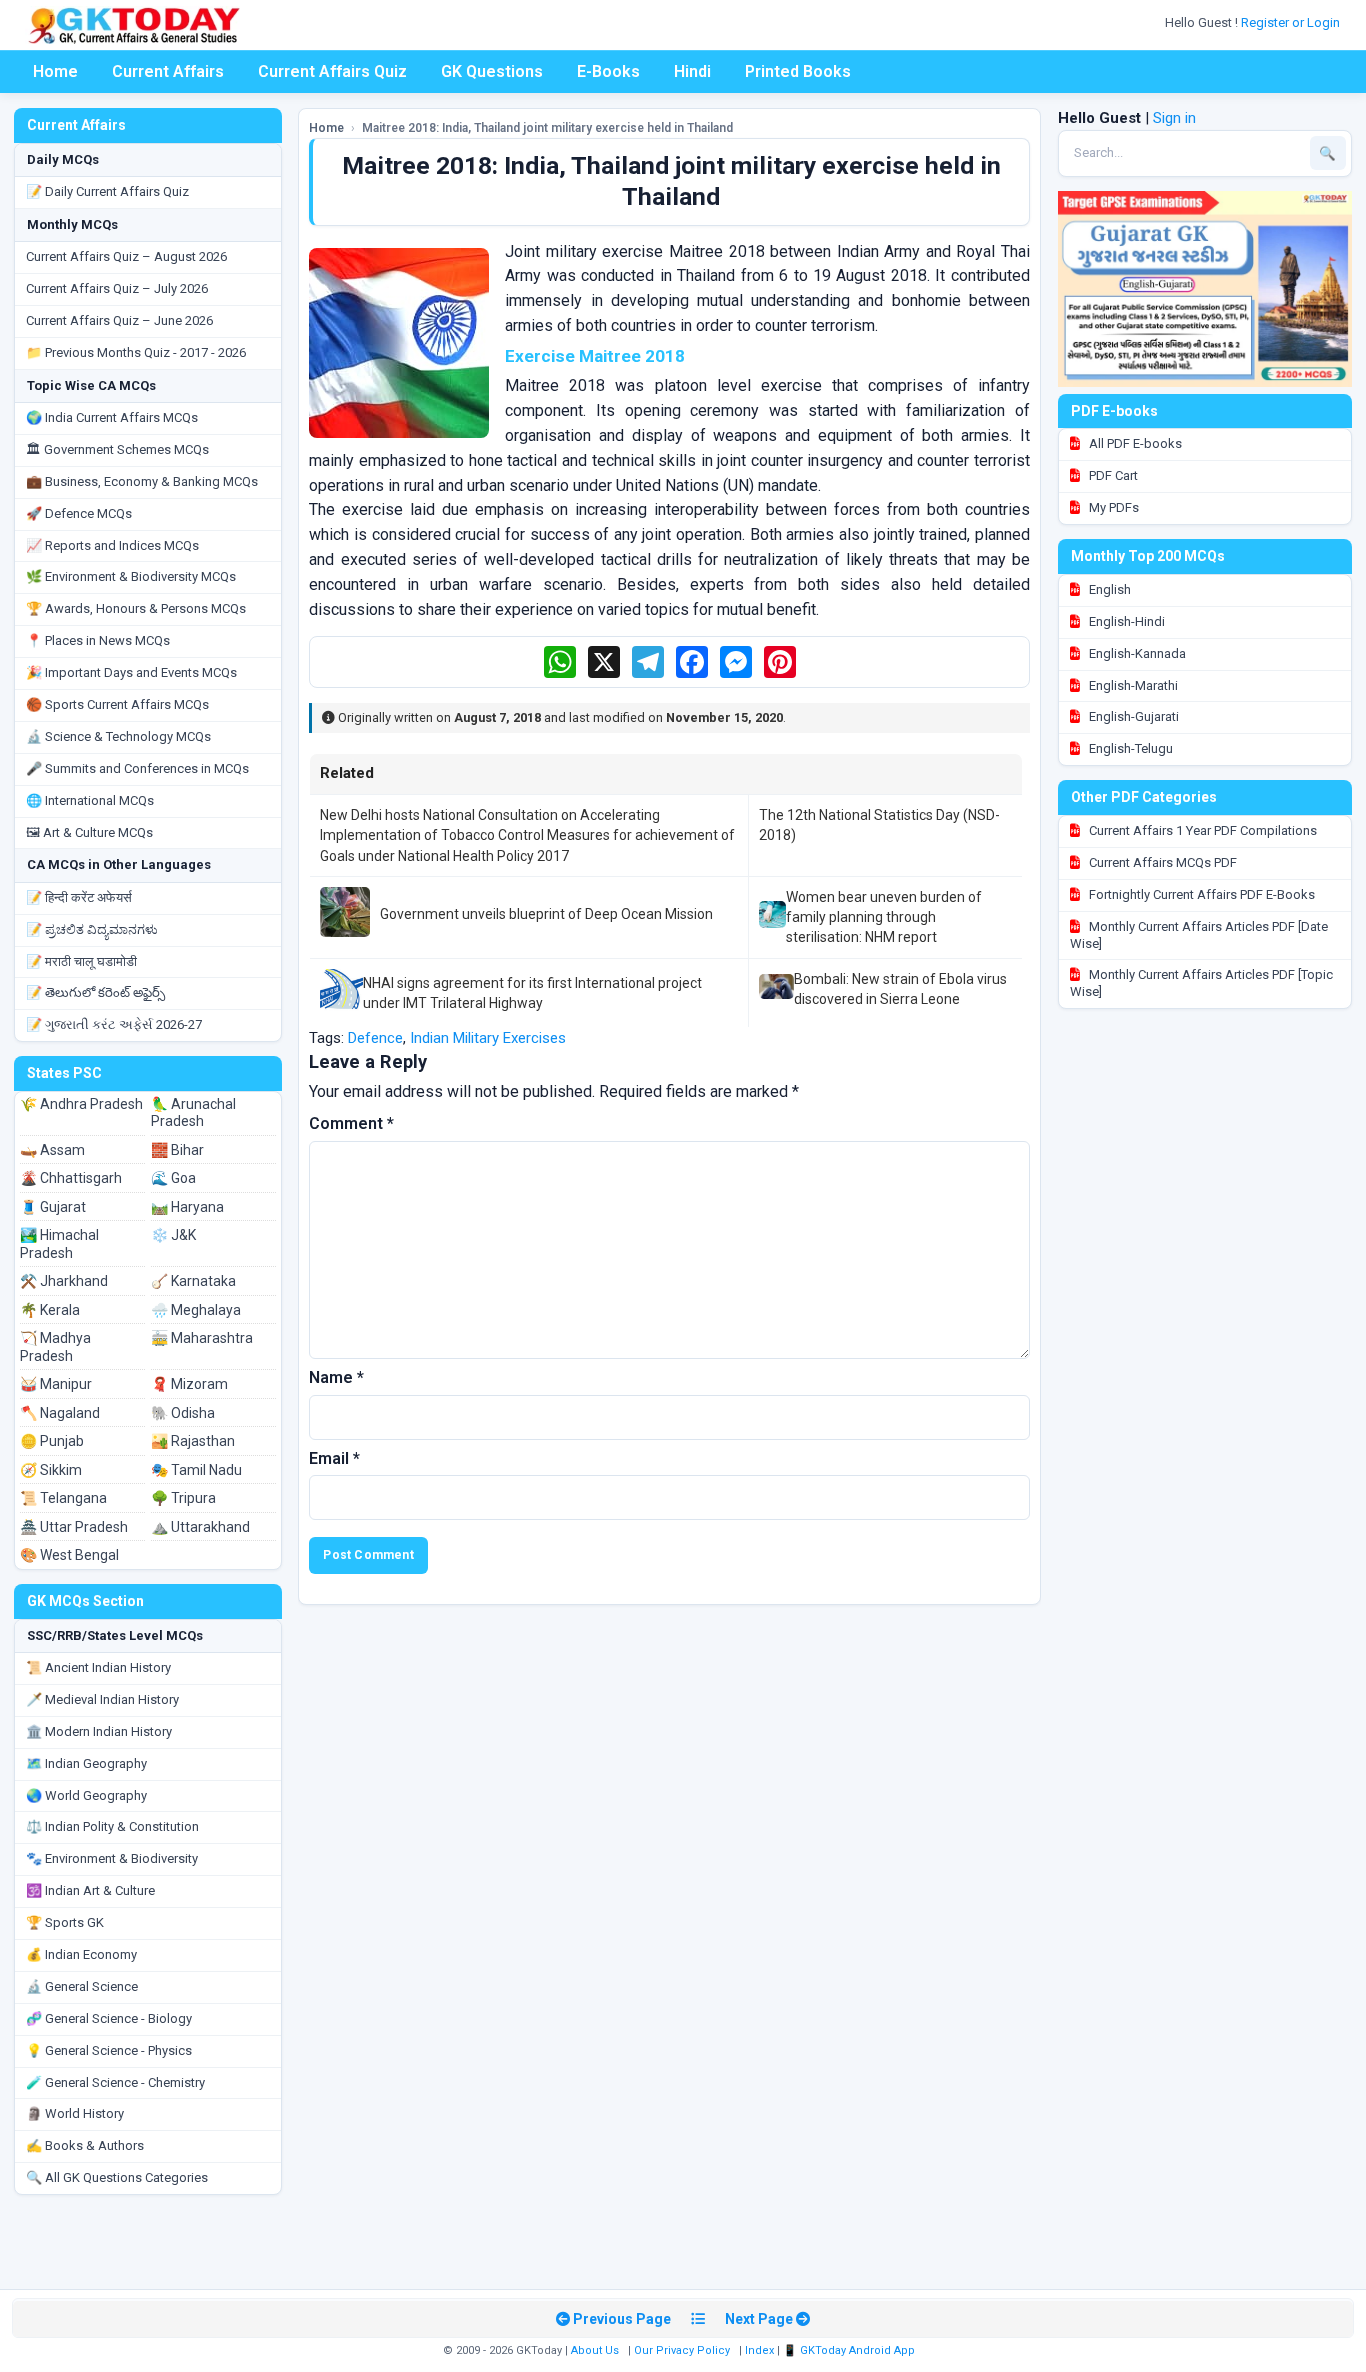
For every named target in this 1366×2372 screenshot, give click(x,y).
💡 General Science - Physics (109, 2050)
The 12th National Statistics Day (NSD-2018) (879, 825)
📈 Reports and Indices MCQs (112, 545)
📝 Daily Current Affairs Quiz (107, 191)
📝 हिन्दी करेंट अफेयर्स (79, 897)
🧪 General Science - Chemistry (115, 2082)
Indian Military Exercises (488, 1038)
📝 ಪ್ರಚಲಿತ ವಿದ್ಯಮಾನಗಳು (92, 929)
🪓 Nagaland (60, 1413)
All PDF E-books (1134, 443)
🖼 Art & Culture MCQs (89, 832)
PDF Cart (1112, 475)
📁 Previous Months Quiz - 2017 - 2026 (136, 352)
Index (759, 2350)
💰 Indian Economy (81, 1954)
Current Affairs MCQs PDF (1161, 862)
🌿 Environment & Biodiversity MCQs (131, 576)
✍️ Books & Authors (85, 2145)
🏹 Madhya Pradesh (55, 1347)
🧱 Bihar (177, 1150)
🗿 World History (75, 2113)
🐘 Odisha (183, 1413)
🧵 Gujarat (53, 1207)
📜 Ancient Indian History (98, 1667)
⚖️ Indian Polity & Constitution (112, 1826)
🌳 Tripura (183, 1498)
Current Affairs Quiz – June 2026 (119, 320)
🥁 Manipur (56, 1384)
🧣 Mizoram (189, 1384)
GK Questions (492, 71)
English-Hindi (1125, 621)
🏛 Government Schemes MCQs (117, 449)
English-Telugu (1129, 748)
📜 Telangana (63, 1498)
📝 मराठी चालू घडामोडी (81, 961)
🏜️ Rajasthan (193, 1441)
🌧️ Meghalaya (196, 1310)
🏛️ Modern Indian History (99, 1731)
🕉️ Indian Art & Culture (90, 1890)
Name (336, 1377)
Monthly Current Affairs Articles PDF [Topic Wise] (1201, 983)
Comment (351, 1123)
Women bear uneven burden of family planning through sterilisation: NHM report (884, 917)
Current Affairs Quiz (332, 71)
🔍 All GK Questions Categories (117, 2177)
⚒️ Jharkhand (64, 1281)
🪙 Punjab (52, 1441)
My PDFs (1112, 507)
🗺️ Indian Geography (86, 1763)
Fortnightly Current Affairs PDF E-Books (1200, 894)
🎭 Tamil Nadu (196, 1470)
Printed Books (798, 71)
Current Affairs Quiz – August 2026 (126, 256)
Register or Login (1292, 22)
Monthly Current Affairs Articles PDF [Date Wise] (1199, 935)
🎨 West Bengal (69, 1555)
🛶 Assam (52, 1150)
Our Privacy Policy (682, 2350)
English (1108, 589)
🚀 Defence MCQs (79, 513)
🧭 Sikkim (51, 1470)
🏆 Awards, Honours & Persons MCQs (136, 608)
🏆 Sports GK (65, 1922)
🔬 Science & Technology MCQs (118, 736)
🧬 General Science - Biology (109, 2018)
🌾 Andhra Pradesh (81, 1104)
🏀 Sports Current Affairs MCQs (117, 704)
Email (334, 1458)
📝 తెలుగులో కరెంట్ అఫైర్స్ (95, 992)
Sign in (1174, 118)
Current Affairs (168, 71)
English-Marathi (1132, 685)
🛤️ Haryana (187, 1207)
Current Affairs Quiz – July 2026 (117, 288)
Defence (375, 1038)
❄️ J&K (173, 1235)
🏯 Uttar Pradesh (74, 1527)
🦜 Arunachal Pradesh (193, 1113)
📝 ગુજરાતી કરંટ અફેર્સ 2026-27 (114, 1024)
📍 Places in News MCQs (98, 640)
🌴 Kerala (50, 1310)
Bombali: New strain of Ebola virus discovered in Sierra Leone (900, 989)
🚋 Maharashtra (202, 1338)
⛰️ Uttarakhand (200, 1527)
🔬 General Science (82, 1986)
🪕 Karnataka (193, 1281)
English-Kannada (1136, 653)
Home (55, 71)
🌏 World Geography (86, 1795)
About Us (595, 2350)
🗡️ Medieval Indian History (102, 1699)
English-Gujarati (1132, 716)
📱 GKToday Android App (850, 2350)
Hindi (692, 71)
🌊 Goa (173, 1178)
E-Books (608, 71)
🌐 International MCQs (90, 800)
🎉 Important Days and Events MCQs (131, 672)
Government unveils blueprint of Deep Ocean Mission (546, 914)
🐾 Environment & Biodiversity (112, 1858)
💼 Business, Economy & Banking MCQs (142, 481)
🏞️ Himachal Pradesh (59, 1244)
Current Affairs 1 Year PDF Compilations (1201, 830)
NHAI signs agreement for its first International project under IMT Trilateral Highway (532, 993)
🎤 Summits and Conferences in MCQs (137, 768)
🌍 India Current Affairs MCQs (112, 417)
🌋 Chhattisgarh (71, 1178)
